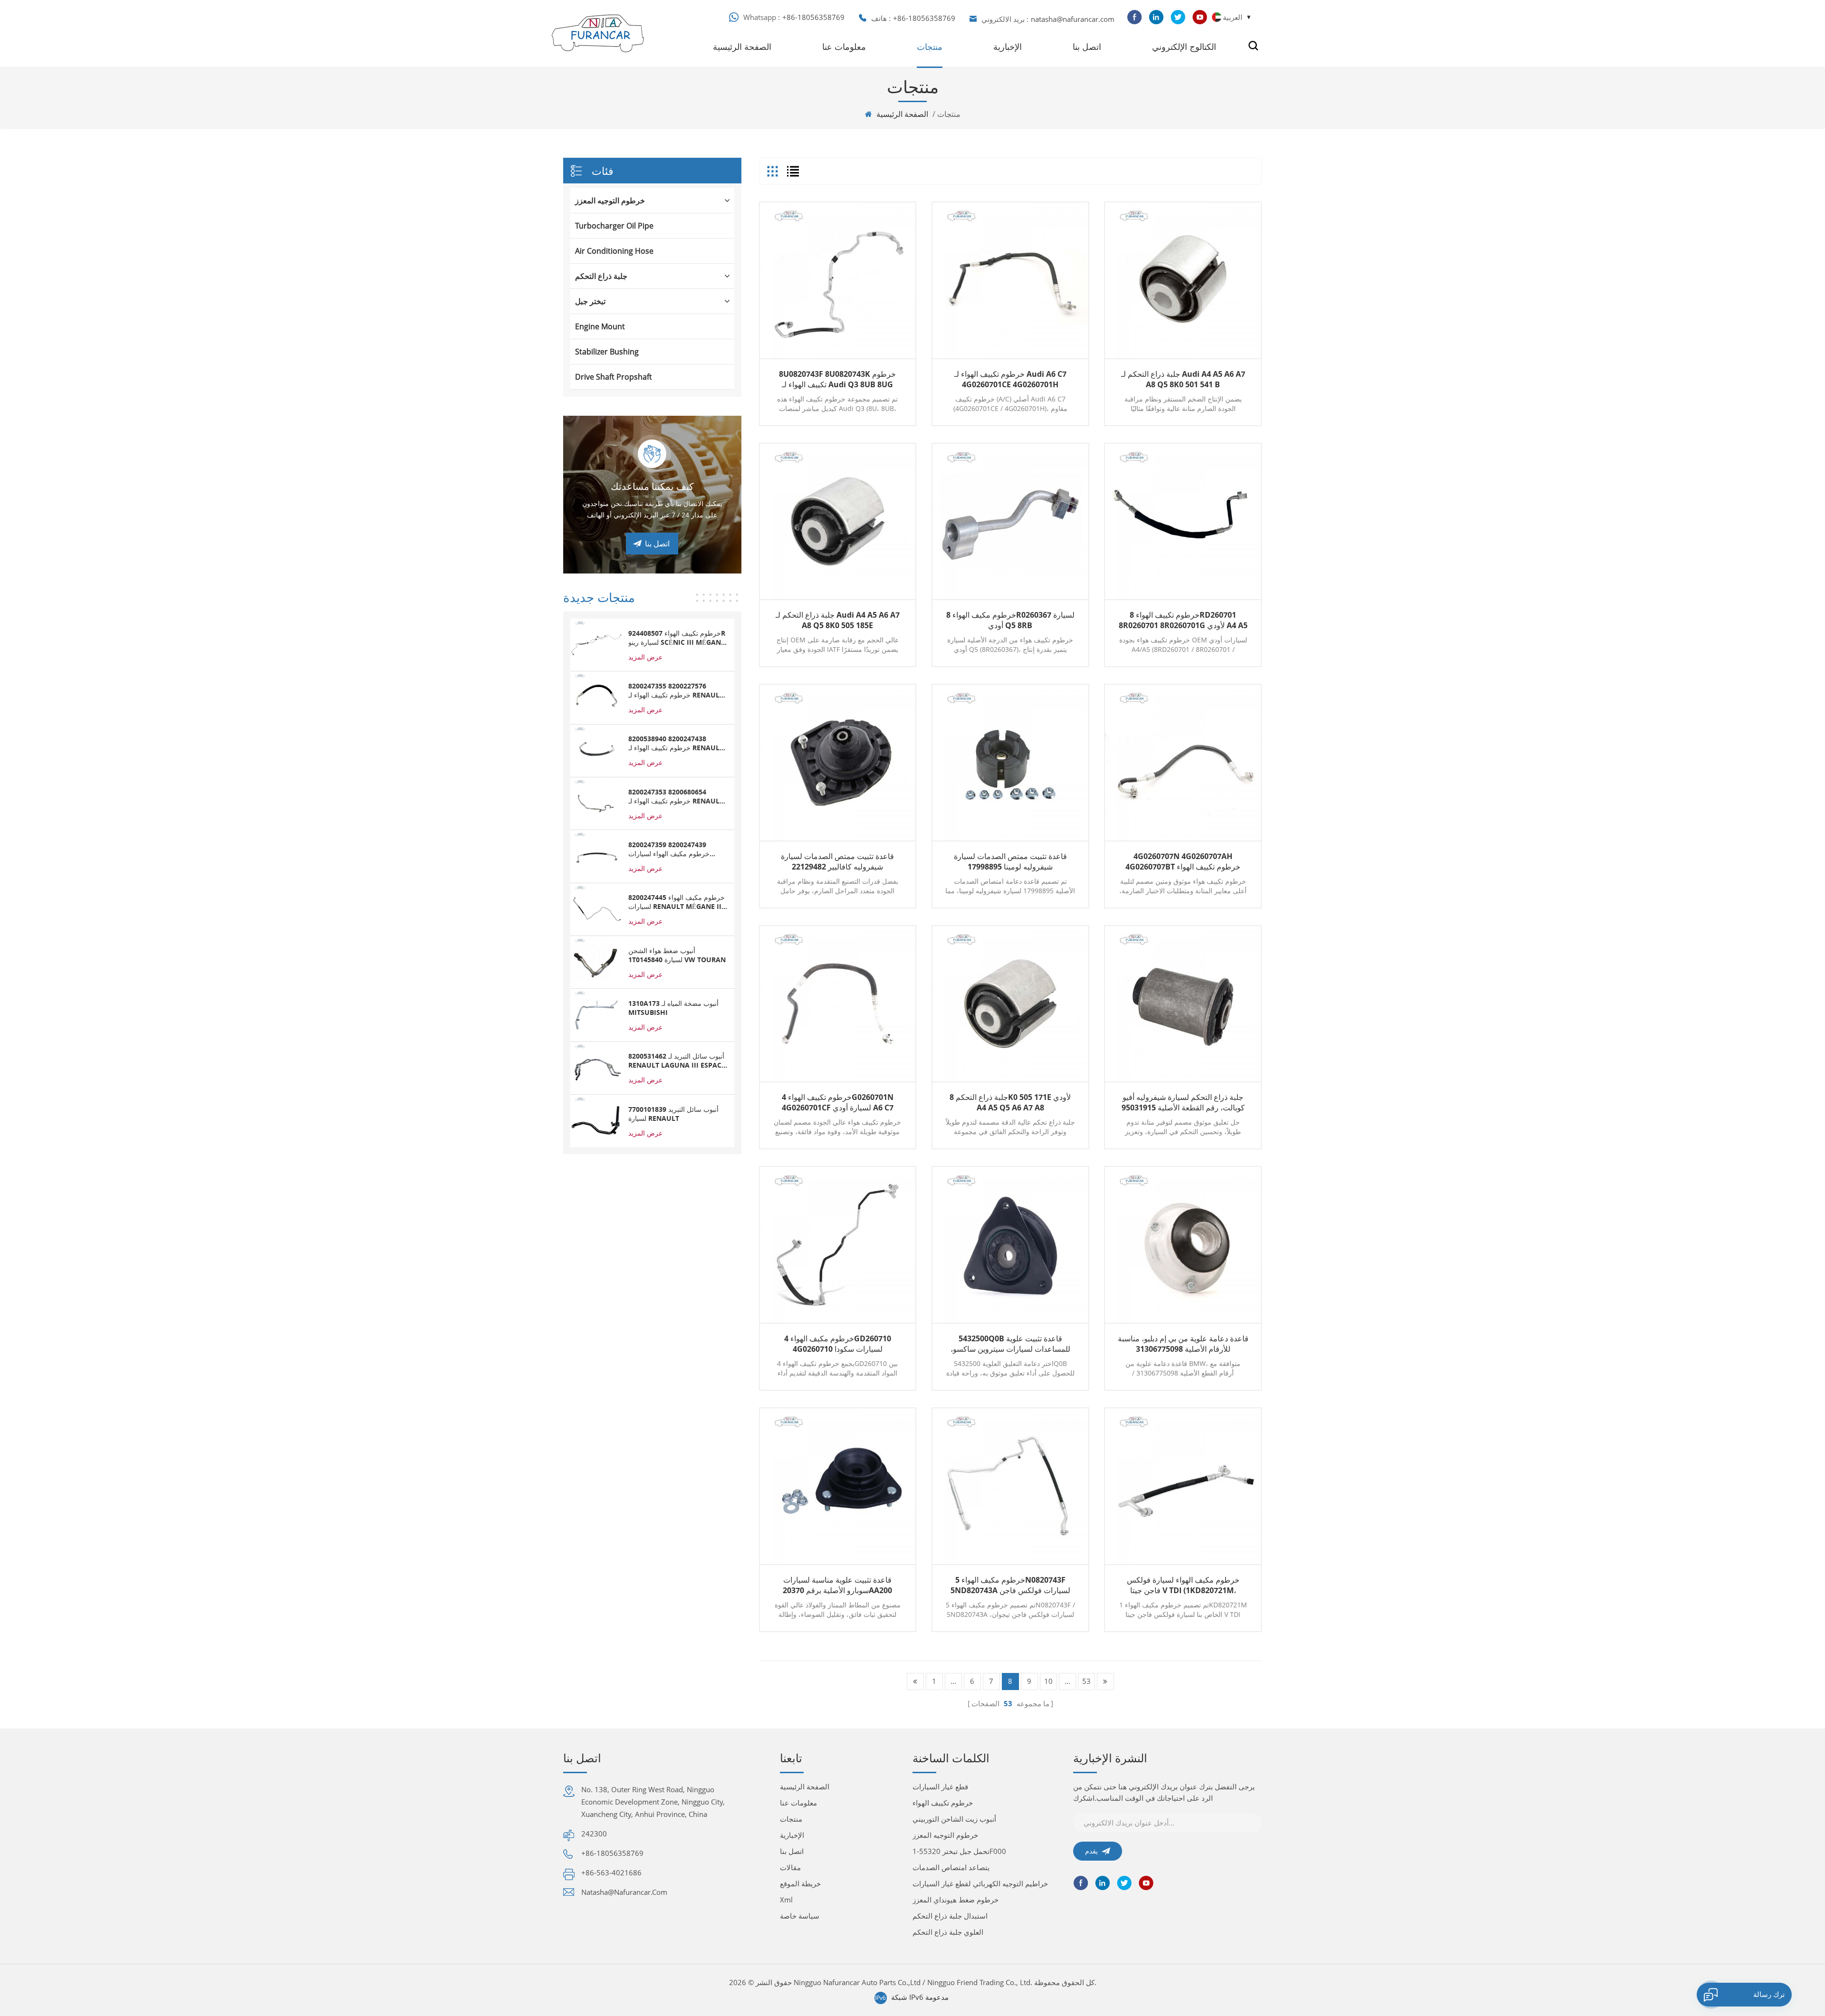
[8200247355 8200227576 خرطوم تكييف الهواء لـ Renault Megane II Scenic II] (596, 697)
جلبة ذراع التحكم (601, 276)
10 (1048, 1681)
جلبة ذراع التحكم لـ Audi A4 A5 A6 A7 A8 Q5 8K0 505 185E (838, 620)
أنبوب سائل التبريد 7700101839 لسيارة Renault (673, 1114)
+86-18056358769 (813, 17)
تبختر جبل (590, 301)
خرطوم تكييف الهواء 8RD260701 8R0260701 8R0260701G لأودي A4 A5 (1183, 620)
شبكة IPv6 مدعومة (920, 1997)
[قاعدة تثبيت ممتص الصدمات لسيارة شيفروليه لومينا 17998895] (1010, 763)
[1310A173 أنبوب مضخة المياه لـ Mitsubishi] (596, 1014)
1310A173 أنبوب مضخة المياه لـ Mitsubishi (673, 1008)
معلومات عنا (844, 47)
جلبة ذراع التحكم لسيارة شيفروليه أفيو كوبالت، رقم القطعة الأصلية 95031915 (1183, 1102)
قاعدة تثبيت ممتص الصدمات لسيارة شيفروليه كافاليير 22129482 (837, 861)
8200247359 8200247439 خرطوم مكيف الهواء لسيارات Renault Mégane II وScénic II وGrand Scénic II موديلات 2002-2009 (677, 849)
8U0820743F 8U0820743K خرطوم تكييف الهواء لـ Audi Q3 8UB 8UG (837, 379)
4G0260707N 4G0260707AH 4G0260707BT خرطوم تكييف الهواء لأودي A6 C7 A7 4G (1183, 861)
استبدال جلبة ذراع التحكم (950, 1916)
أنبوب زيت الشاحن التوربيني (954, 1819)
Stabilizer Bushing (607, 352)
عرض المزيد (645, 657)
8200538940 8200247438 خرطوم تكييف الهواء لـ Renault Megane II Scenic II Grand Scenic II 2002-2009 (676, 743)
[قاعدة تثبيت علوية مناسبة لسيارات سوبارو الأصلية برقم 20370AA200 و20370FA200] (838, 1486)
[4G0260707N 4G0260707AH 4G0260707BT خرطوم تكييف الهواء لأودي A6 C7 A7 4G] (1183, 763)
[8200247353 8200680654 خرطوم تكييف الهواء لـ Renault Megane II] (596, 803)
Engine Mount (600, 326)
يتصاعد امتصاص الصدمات (951, 1867)
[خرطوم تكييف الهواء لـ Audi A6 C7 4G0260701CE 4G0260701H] (1010, 280)
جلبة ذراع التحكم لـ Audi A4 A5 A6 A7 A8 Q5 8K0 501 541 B (1183, 379)
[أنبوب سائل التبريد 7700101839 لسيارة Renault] (596, 1120)
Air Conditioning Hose (614, 251)
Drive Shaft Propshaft (614, 377)
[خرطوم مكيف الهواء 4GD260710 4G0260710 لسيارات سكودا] (838, 1245)
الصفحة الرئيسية (742, 47)
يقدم (1091, 1851)
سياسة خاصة (800, 1916)
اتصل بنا (1087, 47)
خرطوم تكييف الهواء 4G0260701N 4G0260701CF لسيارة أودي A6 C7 (838, 1102)
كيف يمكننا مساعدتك (652, 486)
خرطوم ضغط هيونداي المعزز (956, 1900)
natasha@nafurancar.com (1073, 19)
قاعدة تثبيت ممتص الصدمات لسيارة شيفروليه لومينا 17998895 (1010, 861)
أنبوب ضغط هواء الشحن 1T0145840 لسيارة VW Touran (677, 955)
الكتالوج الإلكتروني (1184, 47)
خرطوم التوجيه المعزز (610, 201)
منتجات (930, 47)
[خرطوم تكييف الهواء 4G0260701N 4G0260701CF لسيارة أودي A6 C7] (838, 1004)
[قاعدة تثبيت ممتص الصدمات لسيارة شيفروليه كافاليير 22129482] (838, 763)
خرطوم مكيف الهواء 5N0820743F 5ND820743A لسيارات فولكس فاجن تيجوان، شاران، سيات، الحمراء (1010, 1585)
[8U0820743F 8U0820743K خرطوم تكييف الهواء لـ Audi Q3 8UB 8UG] (838, 280)
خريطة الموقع (800, 1883)
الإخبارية (1008, 47)
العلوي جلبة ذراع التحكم (948, 1932)
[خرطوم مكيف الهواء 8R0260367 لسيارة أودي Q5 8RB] (1010, 522)
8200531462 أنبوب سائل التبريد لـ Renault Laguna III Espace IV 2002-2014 (677, 1061)
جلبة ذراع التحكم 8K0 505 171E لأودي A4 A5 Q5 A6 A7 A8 (1010, 1102)
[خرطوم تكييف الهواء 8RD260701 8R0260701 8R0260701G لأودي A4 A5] (1183, 522)
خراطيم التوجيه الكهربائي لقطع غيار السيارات (980, 1883)
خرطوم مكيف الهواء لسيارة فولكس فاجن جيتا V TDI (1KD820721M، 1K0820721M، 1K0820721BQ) (1183, 1585)
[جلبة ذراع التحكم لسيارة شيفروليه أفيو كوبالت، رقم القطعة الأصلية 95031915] (1183, 1004)
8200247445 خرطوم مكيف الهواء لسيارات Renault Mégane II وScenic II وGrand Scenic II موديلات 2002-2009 (677, 902)
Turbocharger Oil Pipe (614, 226)
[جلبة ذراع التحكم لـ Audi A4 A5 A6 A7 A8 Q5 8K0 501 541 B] (1183, 280)
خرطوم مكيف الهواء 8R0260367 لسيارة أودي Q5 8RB (1010, 620)
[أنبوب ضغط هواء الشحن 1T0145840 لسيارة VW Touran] (596, 962)
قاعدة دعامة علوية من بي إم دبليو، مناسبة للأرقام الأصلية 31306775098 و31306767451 (1183, 1344)
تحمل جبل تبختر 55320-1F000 (959, 1851)
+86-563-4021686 (611, 1873)
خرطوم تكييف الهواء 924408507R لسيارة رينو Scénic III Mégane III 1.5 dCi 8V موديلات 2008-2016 (677, 638)
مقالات (790, 1867)
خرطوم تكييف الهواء (943, 1803)
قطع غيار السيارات (940, 1787)
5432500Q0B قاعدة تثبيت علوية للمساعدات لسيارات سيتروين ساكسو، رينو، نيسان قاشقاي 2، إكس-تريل (1010, 1344)
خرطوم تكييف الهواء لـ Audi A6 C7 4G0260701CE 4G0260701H (1010, 379)
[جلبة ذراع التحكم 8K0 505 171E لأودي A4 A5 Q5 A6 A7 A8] (1010, 1004)
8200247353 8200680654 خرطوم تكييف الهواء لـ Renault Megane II (676, 796)
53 (1086, 1681)
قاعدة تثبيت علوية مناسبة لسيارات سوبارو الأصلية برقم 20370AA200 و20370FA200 (837, 1585)
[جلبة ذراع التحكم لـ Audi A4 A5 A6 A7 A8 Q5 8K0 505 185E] (838, 522)
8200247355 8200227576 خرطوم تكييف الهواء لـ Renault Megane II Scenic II (676, 690)
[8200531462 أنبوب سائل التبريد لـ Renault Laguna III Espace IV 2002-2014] (596, 1067)
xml (786, 1900)
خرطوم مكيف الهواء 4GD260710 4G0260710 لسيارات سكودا (838, 1344)
